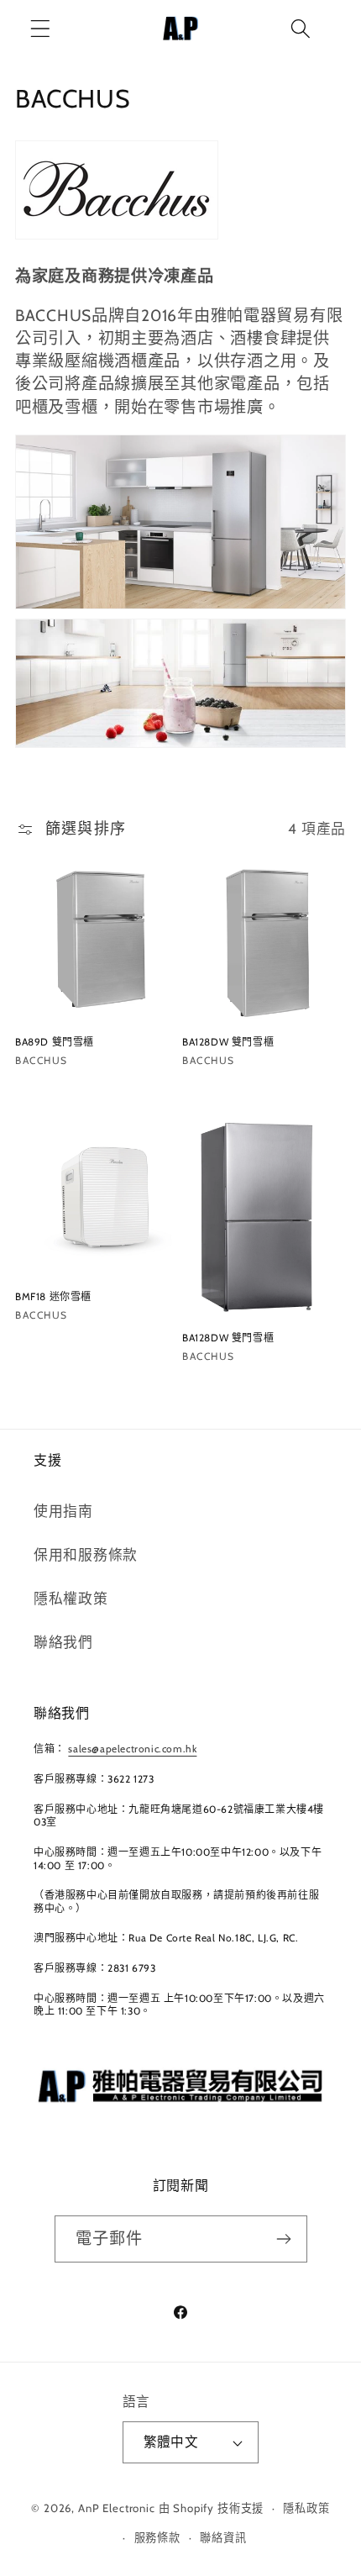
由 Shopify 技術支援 (212, 2508)
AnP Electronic (117, 2508)
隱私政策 (306, 2508)
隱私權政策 (71, 1599)
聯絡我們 (63, 1642)
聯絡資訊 (223, 2537)
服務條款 (157, 2537)
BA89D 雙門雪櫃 (55, 1042)
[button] (41, 29)
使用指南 (63, 1511)
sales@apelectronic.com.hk (132, 1749)
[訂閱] (284, 2239)
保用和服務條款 (86, 1555)
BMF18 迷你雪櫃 (53, 1296)
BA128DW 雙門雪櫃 (228, 1042)
